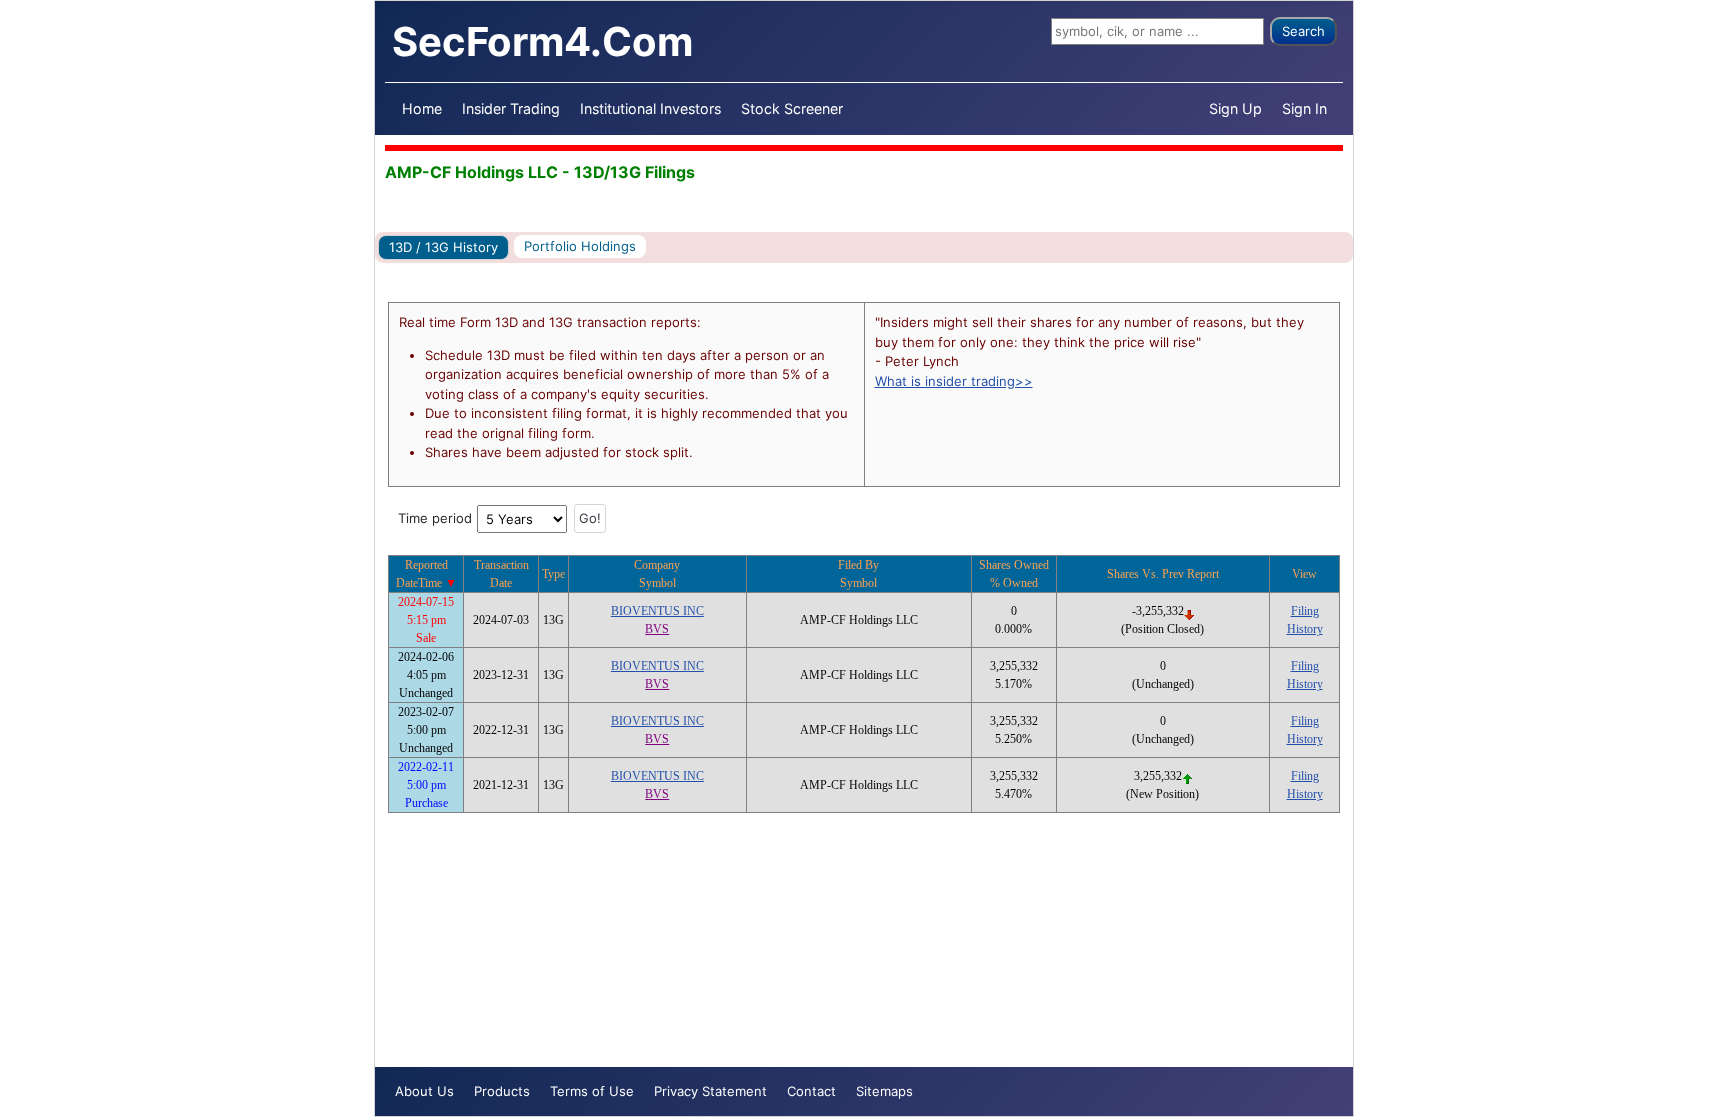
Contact (811, 1091)
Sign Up (1235, 108)
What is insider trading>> (954, 381)
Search (1303, 31)
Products (502, 1091)
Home (422, 108)
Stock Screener (792, 108)
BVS (657, 629)
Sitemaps (884, 1091)
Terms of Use (592, 1091)
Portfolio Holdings (580, 246)
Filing (1305, 611)
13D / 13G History (443, 247)
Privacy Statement (710, 1091)
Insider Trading (511, 108)
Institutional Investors (650, 108)
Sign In (1304, 108)
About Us (424, 1091)
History (1305, 629)
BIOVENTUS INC (657, 611)
